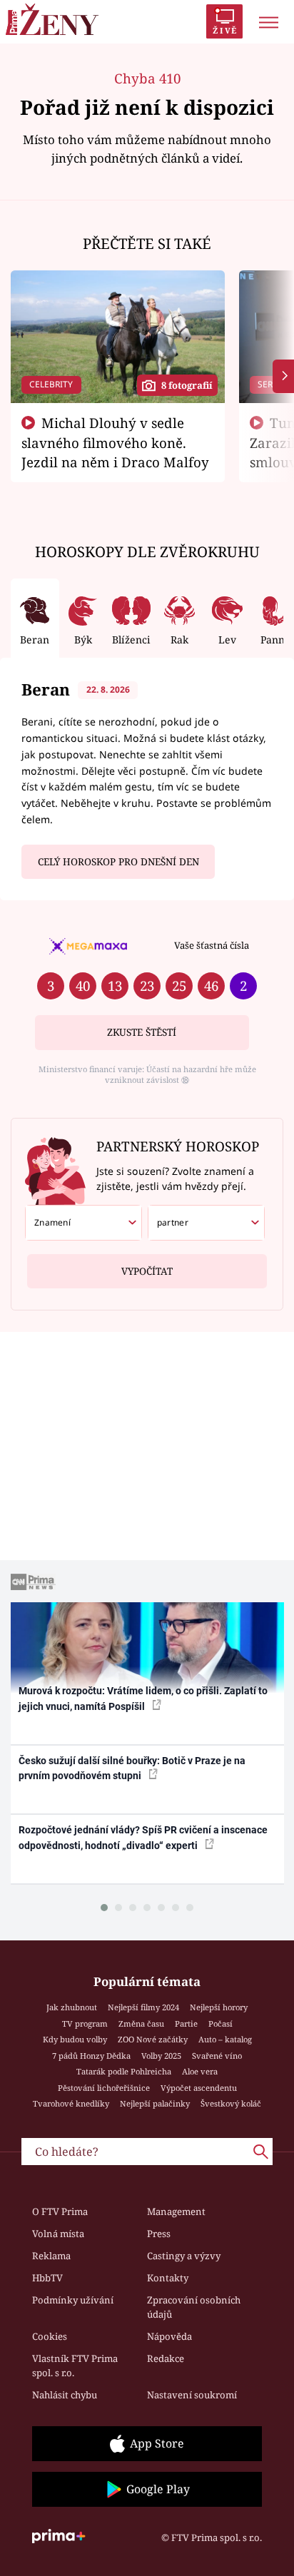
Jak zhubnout (72, 2007)
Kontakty (168, 2278)
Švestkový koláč (231, 2103)
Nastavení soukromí (192, 2395)
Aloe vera (200, 2071)
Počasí (220, 2023)
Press (159, 2234)
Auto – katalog (225, 2039)
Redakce (166, 2358)
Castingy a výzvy (184, 2256)
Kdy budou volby (75, 2039)
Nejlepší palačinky (155, 2103)
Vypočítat (147, 1271)
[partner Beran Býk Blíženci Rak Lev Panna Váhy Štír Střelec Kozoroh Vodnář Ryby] (206, 1223)
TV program (85, 2023)
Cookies (50, 2336)
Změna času (141, 2023)
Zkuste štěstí (142, 1032)
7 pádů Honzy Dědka (91, 2056)
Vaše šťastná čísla (212, 945)
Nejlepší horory (219, 2007)
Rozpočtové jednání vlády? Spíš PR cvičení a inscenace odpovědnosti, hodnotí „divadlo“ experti (143, 1837)
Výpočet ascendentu (199, 2088)
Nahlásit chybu (65, 2395)
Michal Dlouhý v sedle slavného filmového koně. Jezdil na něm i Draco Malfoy (115, 442)
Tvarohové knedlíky (71, 2103)
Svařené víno (217, 2056)
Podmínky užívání (73, 2300)
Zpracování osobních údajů (194, 2307)
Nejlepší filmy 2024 (143, 2007)
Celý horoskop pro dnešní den (118, 862)
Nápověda (169, 2336)
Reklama (51, 2256)
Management (176, 2211)
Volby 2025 (161, 2056)
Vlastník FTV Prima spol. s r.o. (75, 2366)
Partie (186, 2023)
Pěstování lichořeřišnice (104, 2088)
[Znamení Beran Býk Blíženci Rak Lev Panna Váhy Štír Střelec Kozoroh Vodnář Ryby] (83, 1223)
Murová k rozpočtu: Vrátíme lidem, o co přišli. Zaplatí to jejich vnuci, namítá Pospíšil (143, 1698)
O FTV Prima (60, 2211)
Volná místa (58, 2234)
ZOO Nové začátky (153, 2039)
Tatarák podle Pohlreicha (124, 2071)
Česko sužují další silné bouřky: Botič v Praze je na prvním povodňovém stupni (132, 1768)
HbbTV (47, 2278)
